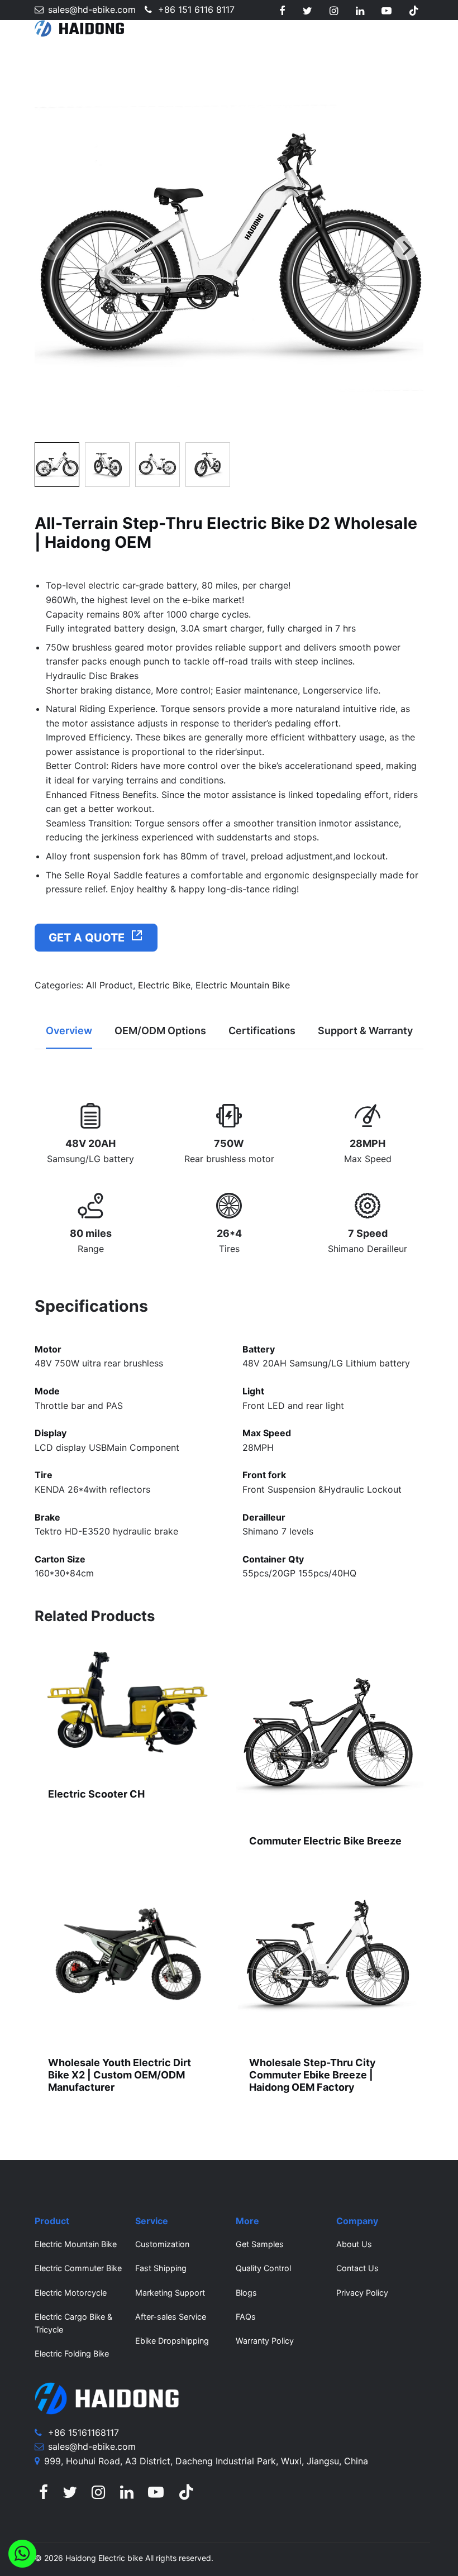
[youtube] (387, 11)
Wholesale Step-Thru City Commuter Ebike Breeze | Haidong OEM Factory (313, 2075)
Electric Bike (164, 985)
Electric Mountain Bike (243, 985)
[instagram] (334, 11)
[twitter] (307, 11)
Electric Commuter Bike (78, 2268)
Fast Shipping (161, 2268)
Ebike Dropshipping (172, 2341)
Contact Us (357, 2268)
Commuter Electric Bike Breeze (325, 1841)
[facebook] (282, 11)
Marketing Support (170, 2293)
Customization (162, 2244)
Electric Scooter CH (96, 1794)
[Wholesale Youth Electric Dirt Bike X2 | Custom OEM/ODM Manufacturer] (128, 1953)
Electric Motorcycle (71, 2293)
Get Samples (260, 2244)
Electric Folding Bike (72, 2353)
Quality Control (263, 2268)
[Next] (405, 248)
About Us (354, 2244)
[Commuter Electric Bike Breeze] (330, 1731)
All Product (109, 985)
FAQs (246, 2317)
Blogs (246, 2293)
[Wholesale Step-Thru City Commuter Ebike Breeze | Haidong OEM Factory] (330, 1953)
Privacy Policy (362, 2293)
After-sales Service (171, 2317)
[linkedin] (359, 11)
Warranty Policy (265, 2341)
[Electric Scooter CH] (128, 1708)
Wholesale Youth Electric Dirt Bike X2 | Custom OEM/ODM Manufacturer (120, 2075)
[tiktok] (414, 11)
